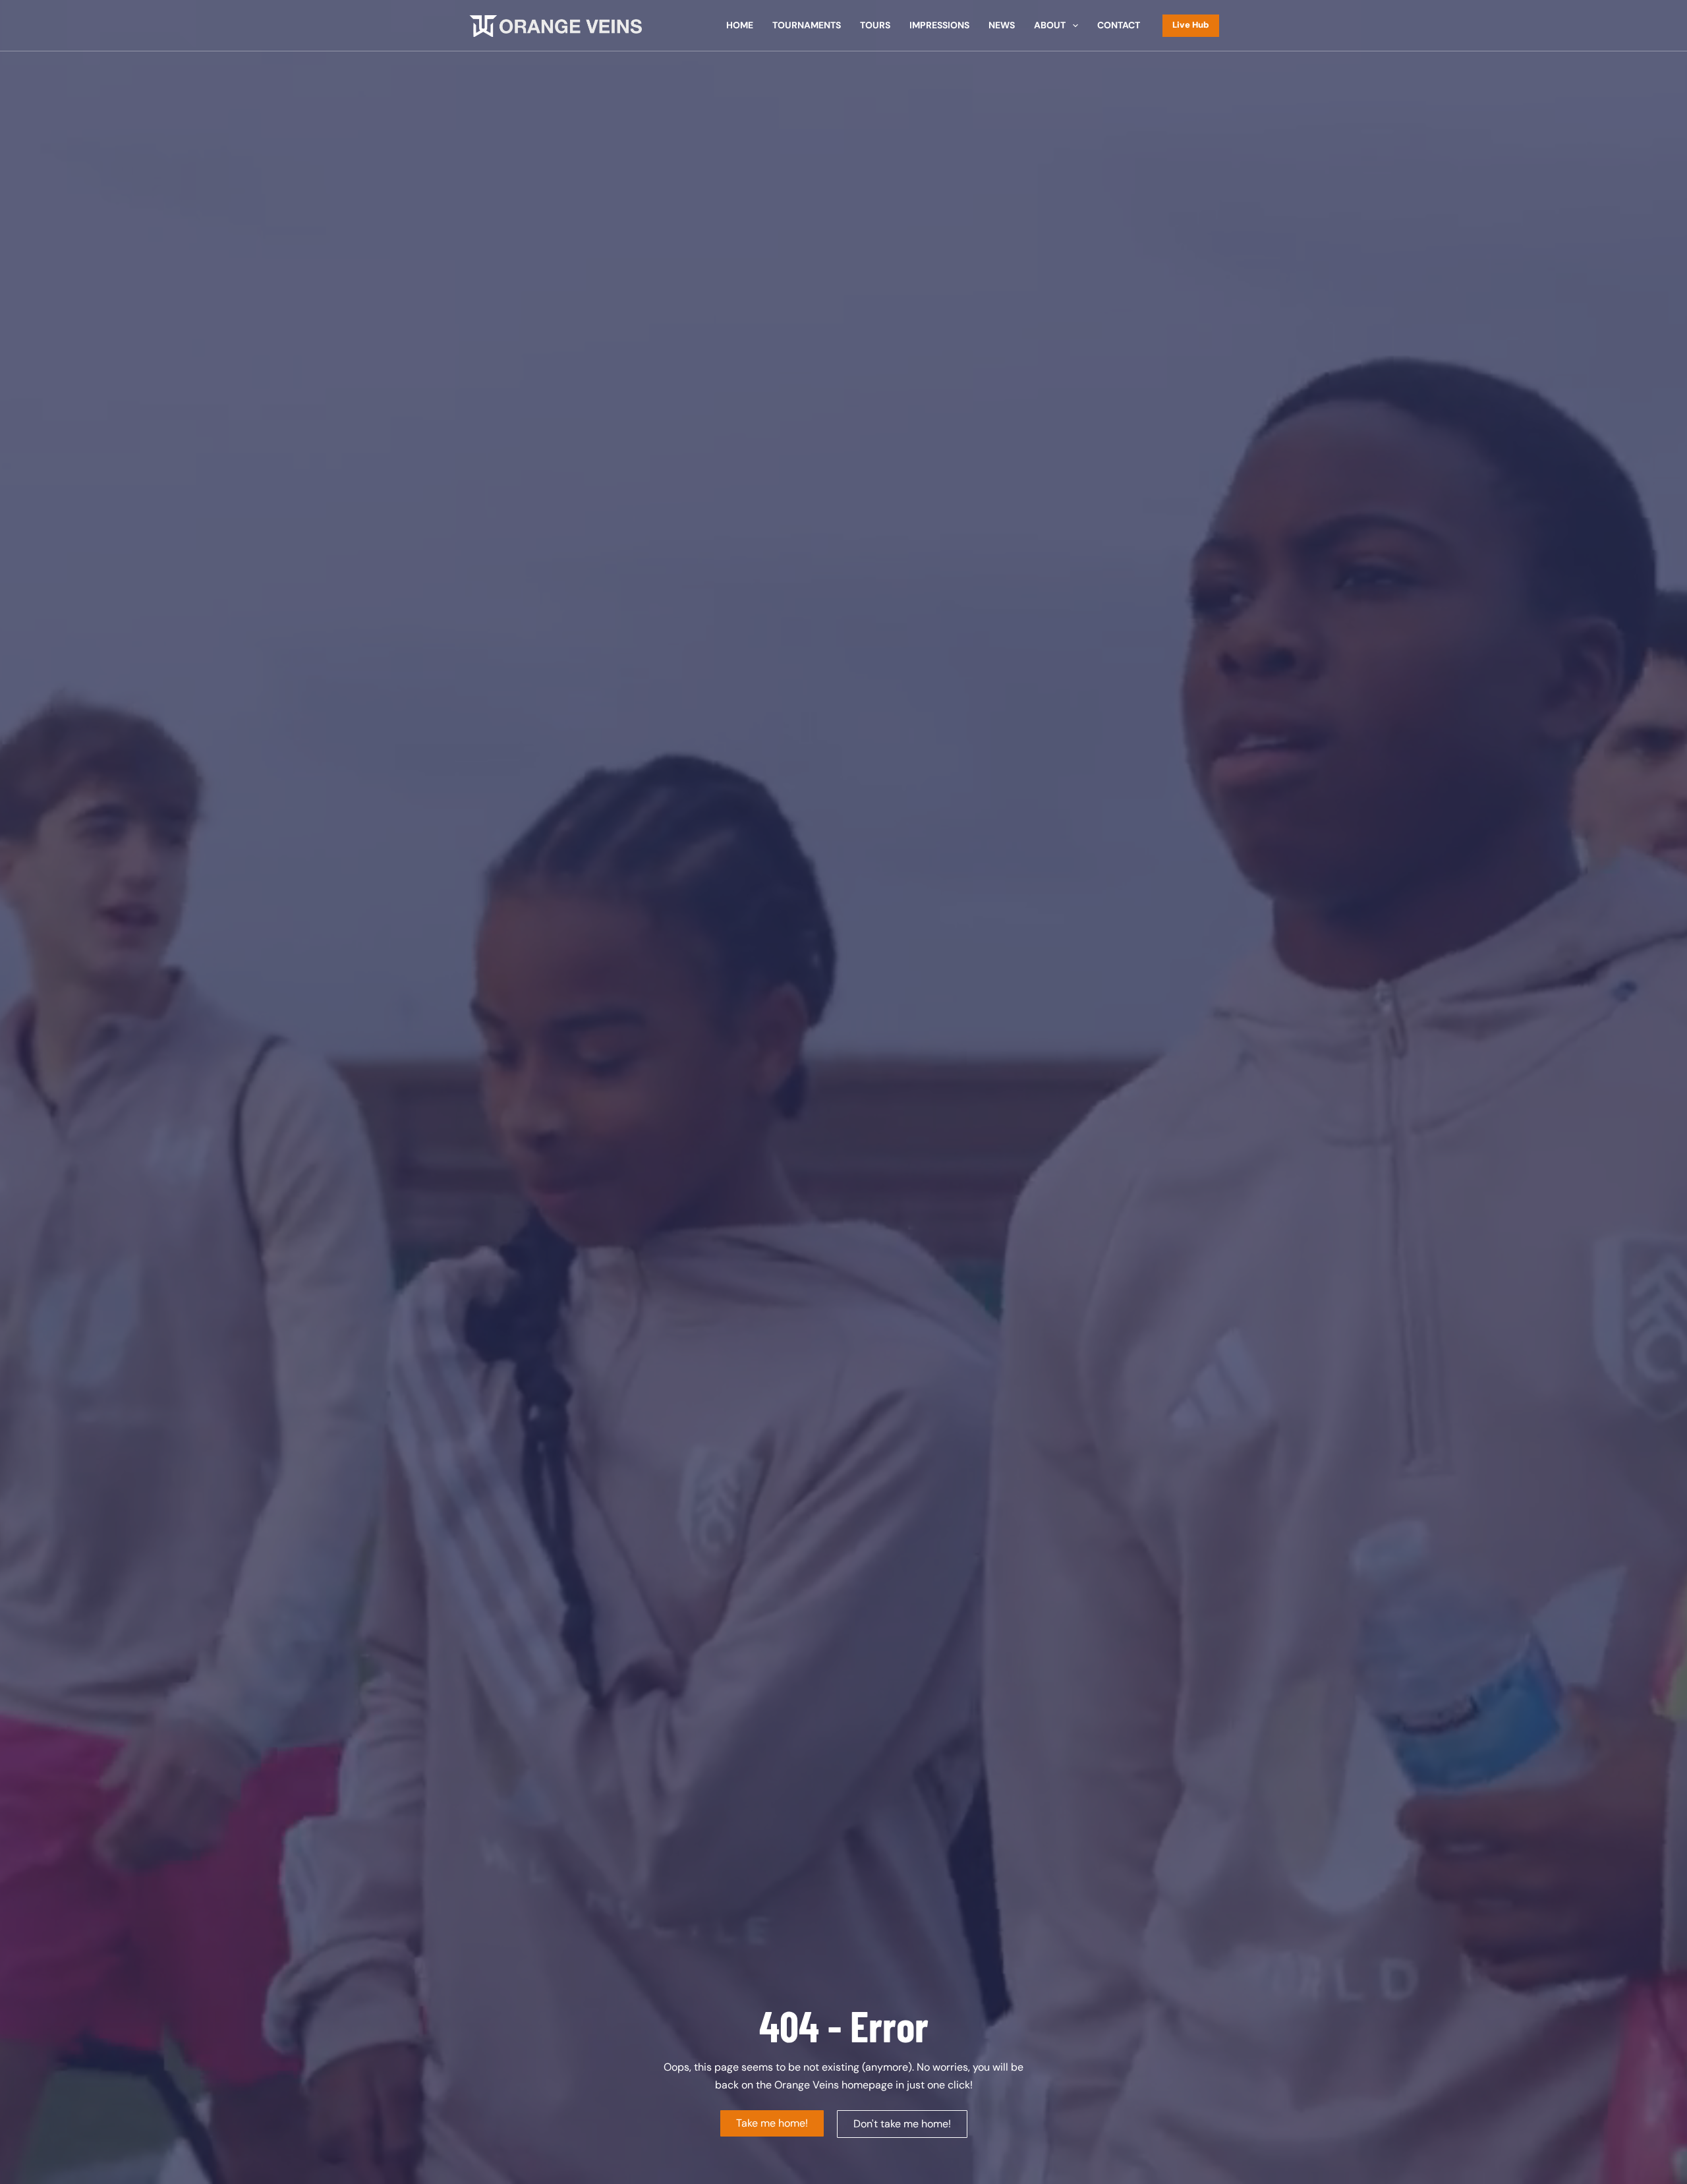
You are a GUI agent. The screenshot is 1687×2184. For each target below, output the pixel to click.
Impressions (939, 25)
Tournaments (807, 25)
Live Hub (1191, 25)
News (1002, 25)
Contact (1119, 25)
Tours (875, 25)
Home (740, 25)
